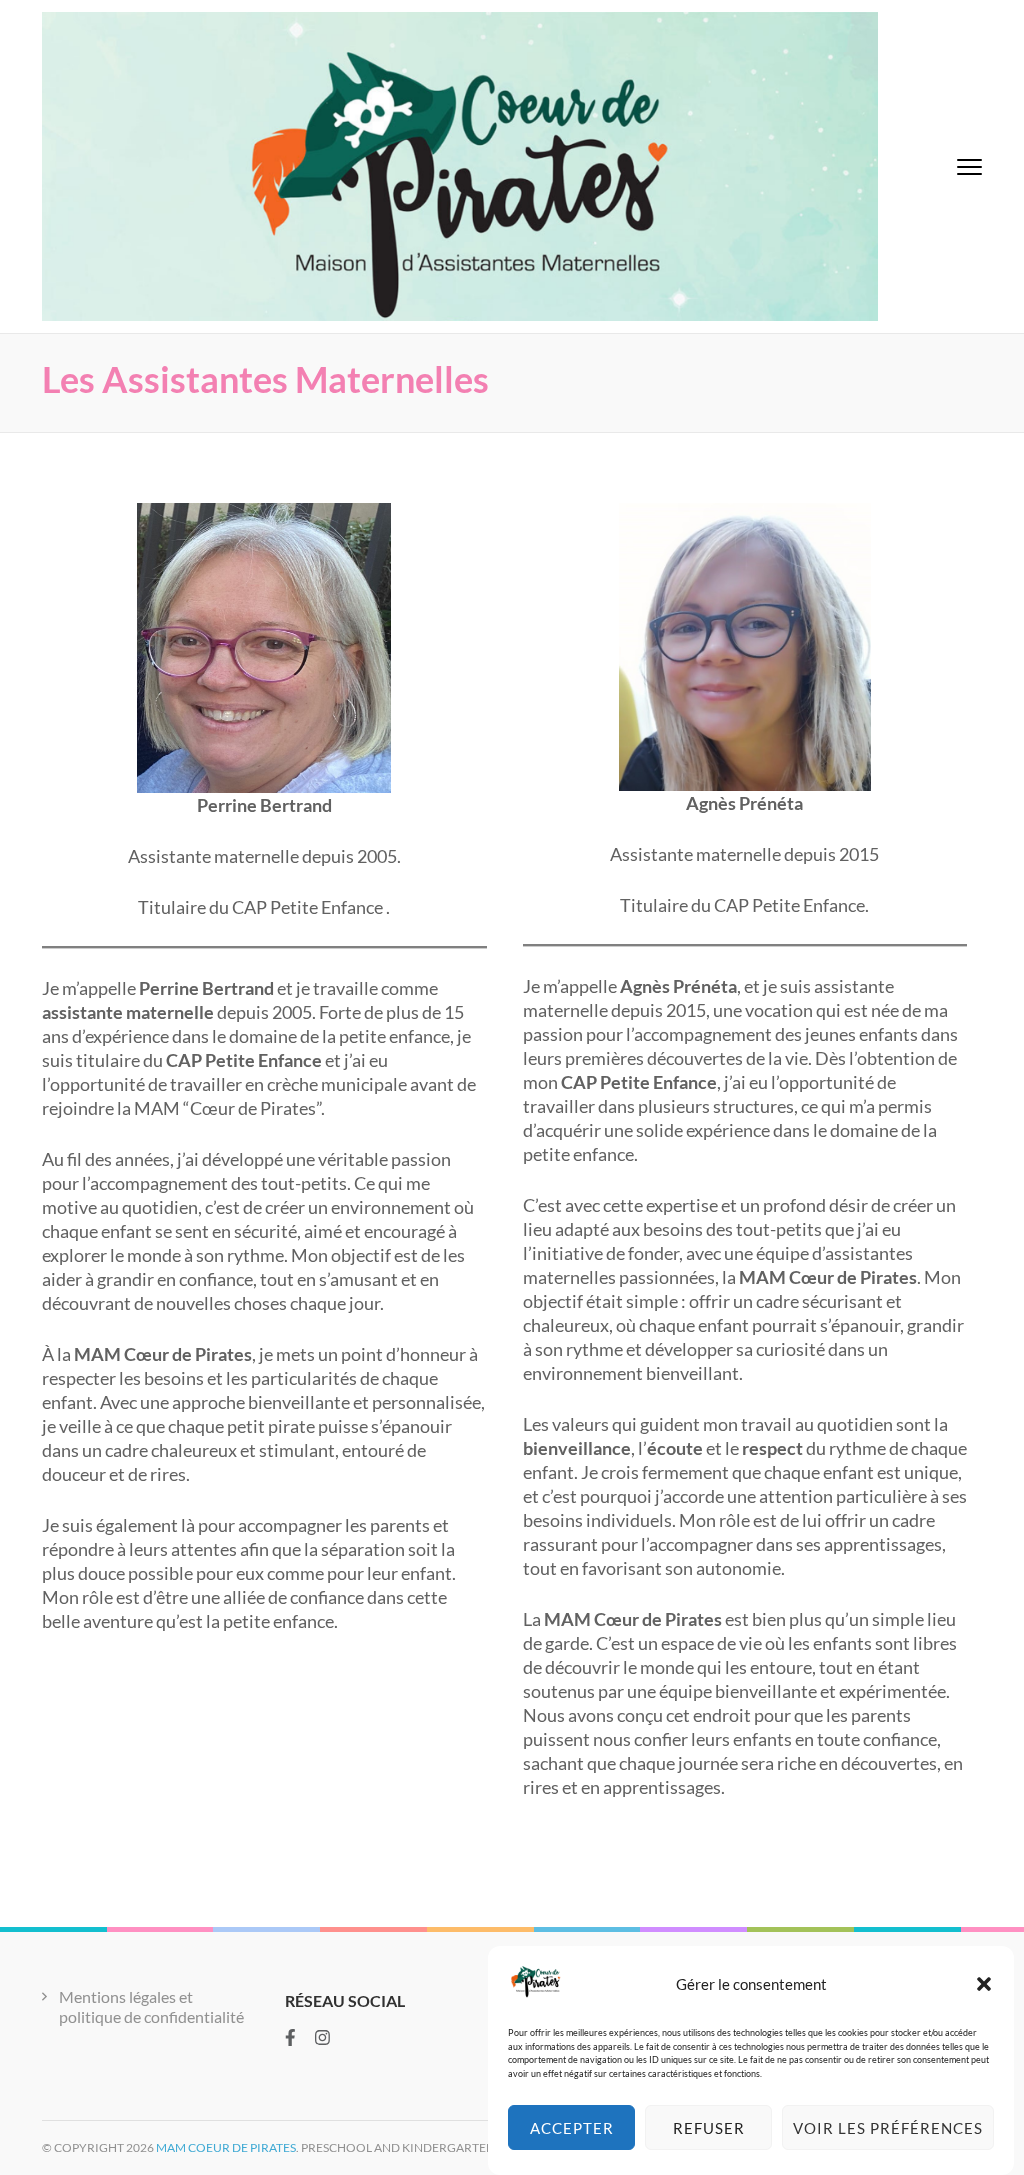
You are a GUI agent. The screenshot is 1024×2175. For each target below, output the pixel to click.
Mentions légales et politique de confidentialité (151, 2006)
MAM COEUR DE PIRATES (226, 2147)
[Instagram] (322, 2037)
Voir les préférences (888, 2128)
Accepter (572, 2128)
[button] (984, 1984)
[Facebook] (290, 2037)
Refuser (709, 2128)
